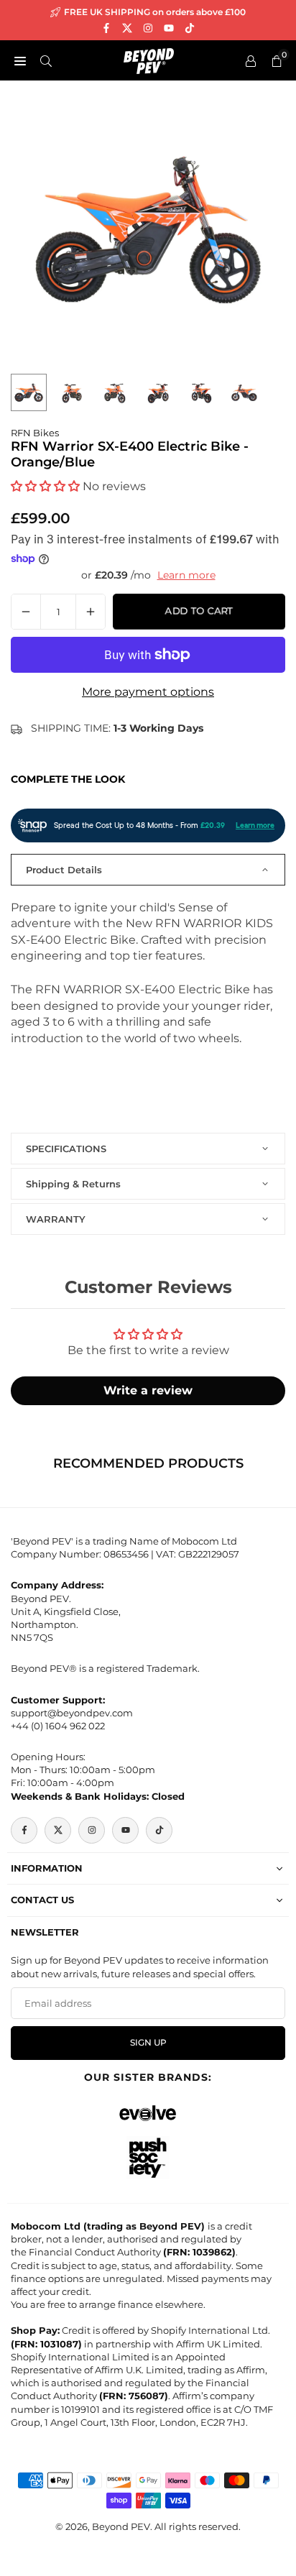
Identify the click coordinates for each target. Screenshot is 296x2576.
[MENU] (20, 60)
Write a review (148, 1390)
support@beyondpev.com (72, 1713)
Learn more (186, 575)
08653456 (126, 1554)
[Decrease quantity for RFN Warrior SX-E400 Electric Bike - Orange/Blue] (26, 612)
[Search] (46, 60)
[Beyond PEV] (149, 59)
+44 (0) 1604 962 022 (58, 1726)
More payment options (148, 692)
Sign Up (148, 2043)
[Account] (251, 60)
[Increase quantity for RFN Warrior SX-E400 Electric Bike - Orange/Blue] (91, 612)
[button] (45, 486)
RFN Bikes (35, 433)
